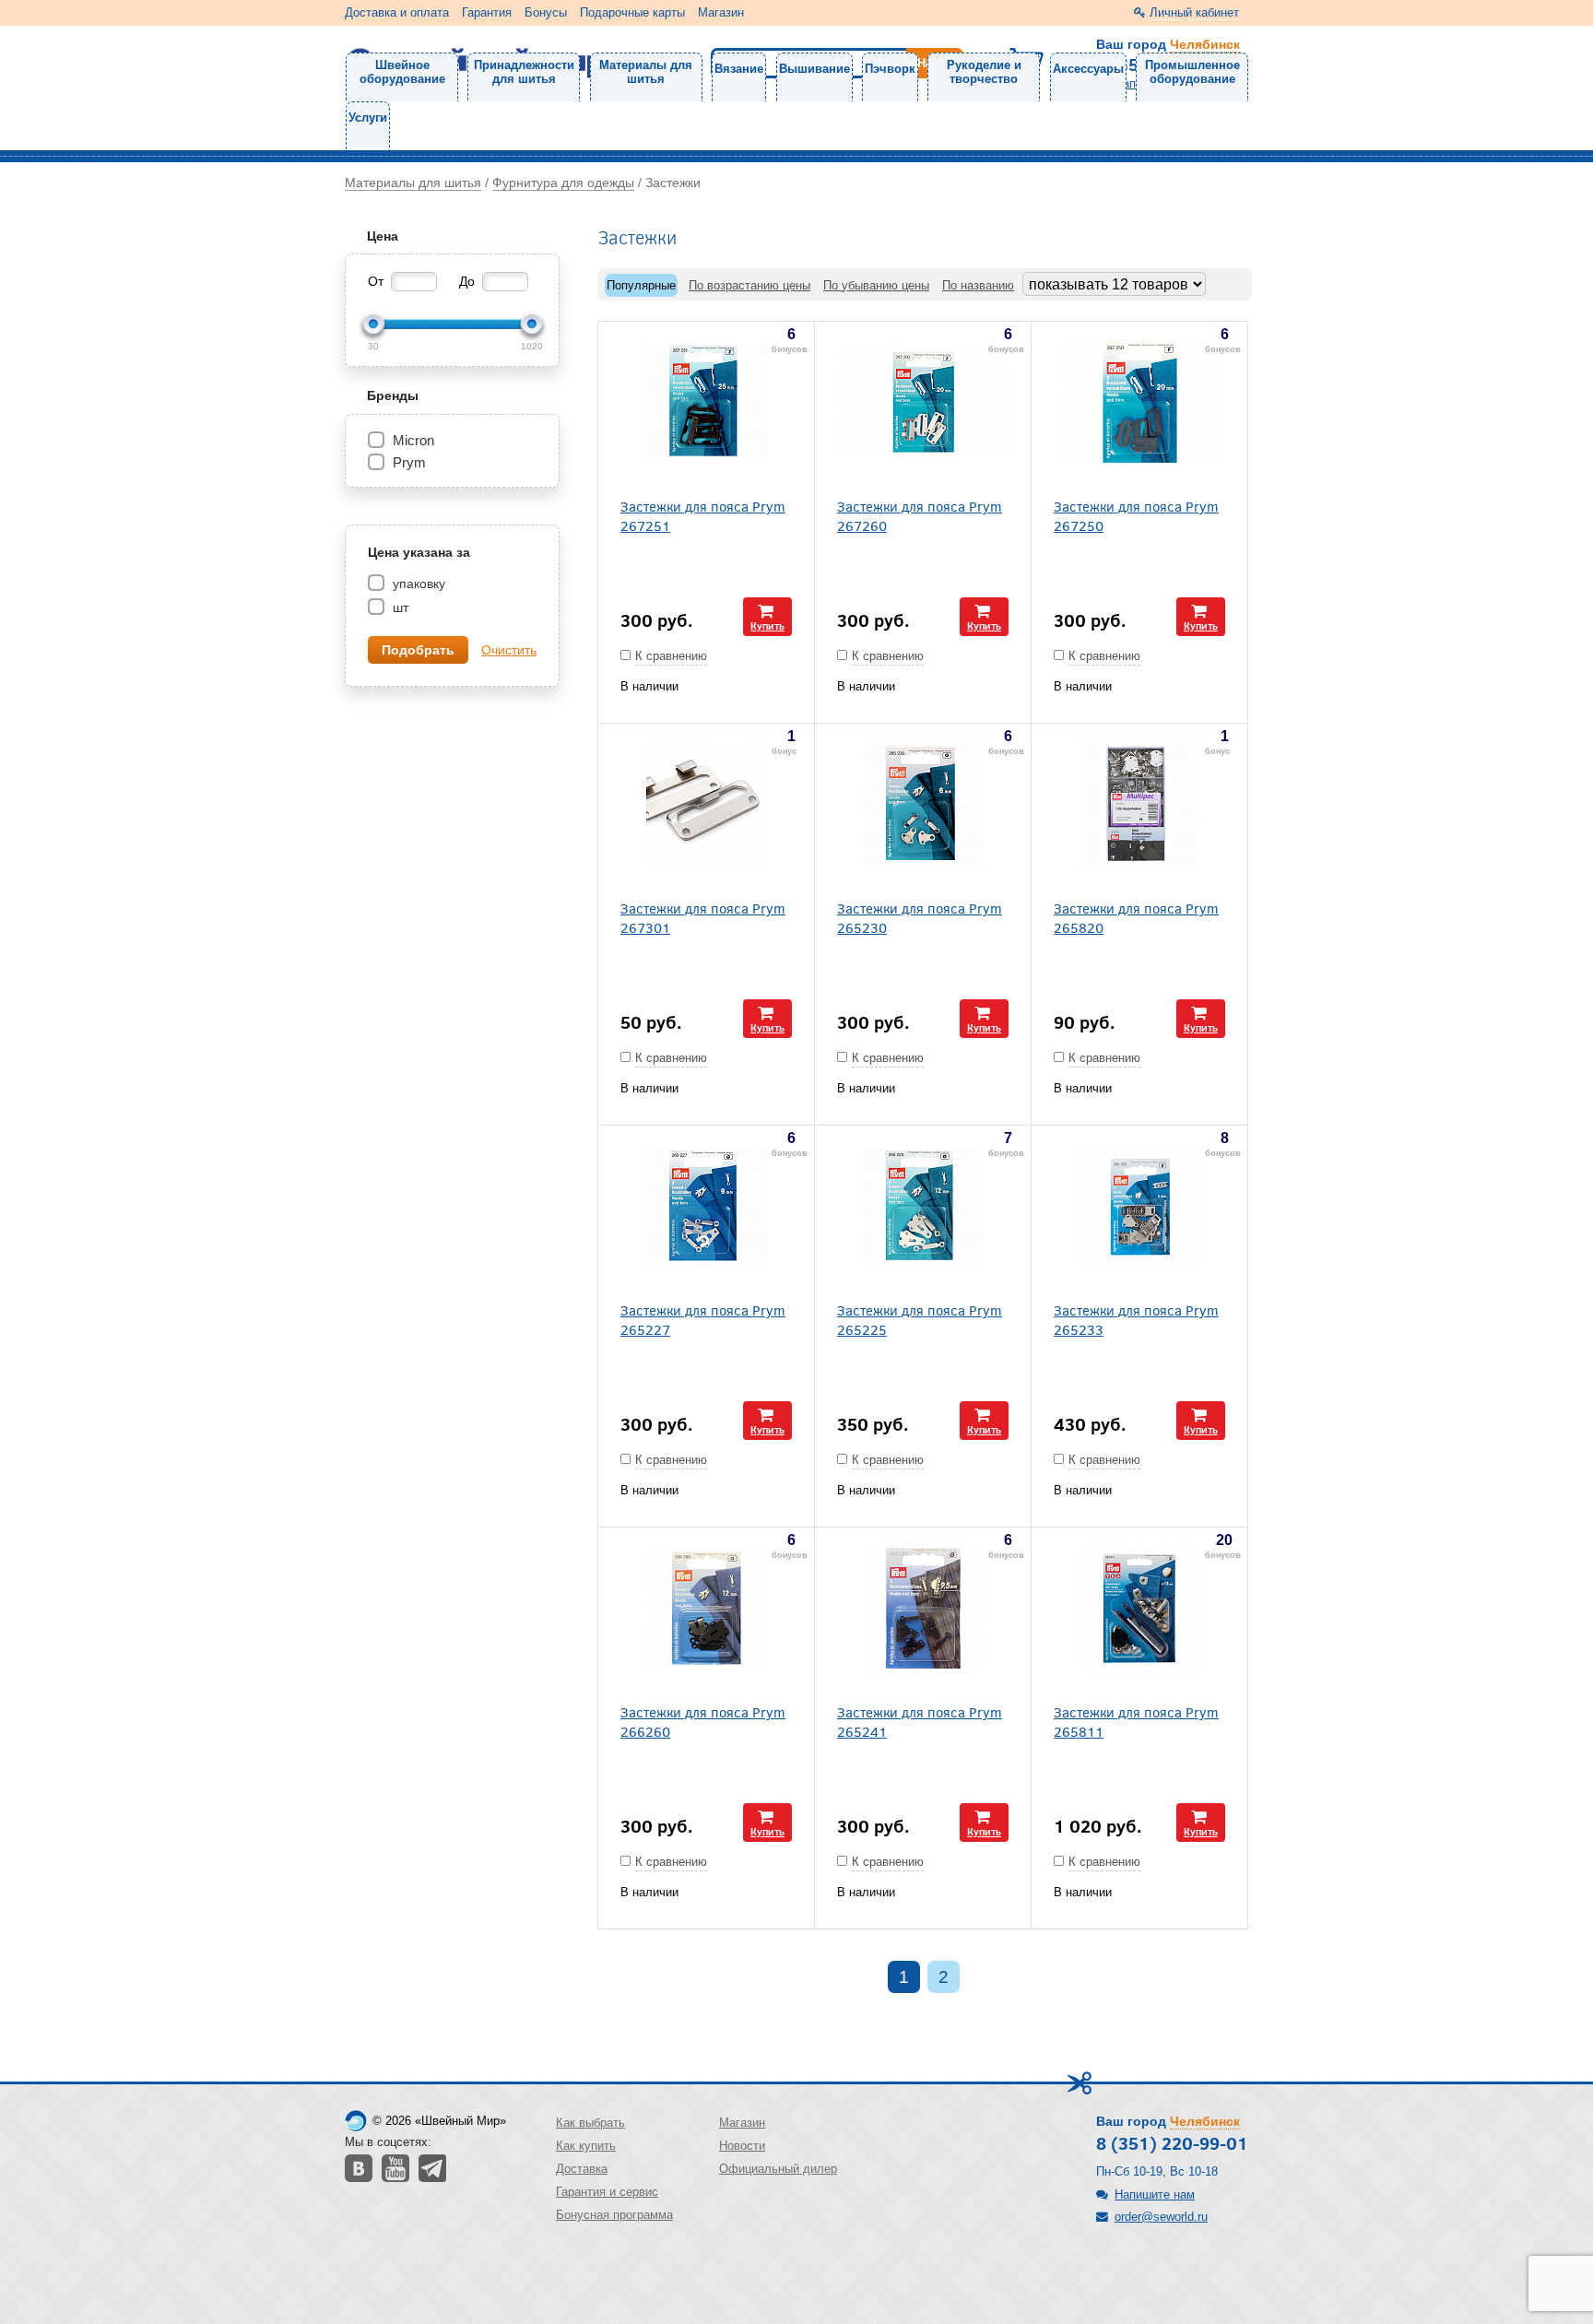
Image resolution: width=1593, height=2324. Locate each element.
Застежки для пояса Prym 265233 (1136, 1319)
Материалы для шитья (646, 72)
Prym (409, 462)
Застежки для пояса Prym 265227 (703, 1319)
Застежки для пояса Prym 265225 (920, 1319)
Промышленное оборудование (1192, 72)
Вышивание (814, 69)
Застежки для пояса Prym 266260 (703, 1721)
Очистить (509, 650)
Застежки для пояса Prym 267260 (920, 515)
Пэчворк (890, 69)
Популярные (641, 285)
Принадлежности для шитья (524, 72)
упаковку (417, 584)
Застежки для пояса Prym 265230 (920, 917)
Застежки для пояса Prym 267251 (703, 515)
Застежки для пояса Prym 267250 (1136, 515)
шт (399, 608)
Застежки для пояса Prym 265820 (1136, 917)
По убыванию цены (876, 285)
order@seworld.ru (1161, 2217)
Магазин (721, 12)
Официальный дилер (778, 2169)
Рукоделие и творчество (984, 72)
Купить (767, 625)
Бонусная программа (614, 2215)
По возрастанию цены (749, 285)
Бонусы (546, 12)
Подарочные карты (632, 12)
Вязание (739, 69)
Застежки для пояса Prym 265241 (920, 1721)
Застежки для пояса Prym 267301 (703, 917)
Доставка (582, 2169)
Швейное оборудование (402, 72)
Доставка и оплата (397, 12)
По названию (978, 285)
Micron (413, 440)
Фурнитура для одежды (563, 183)
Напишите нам (1155, 2194)
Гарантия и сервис (607, 2192)
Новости (742, 2146)
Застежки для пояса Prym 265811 (1136, 1721)
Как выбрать (590, 2123)
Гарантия (487, 12)
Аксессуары (1088, 69)
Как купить (586, 2146)
